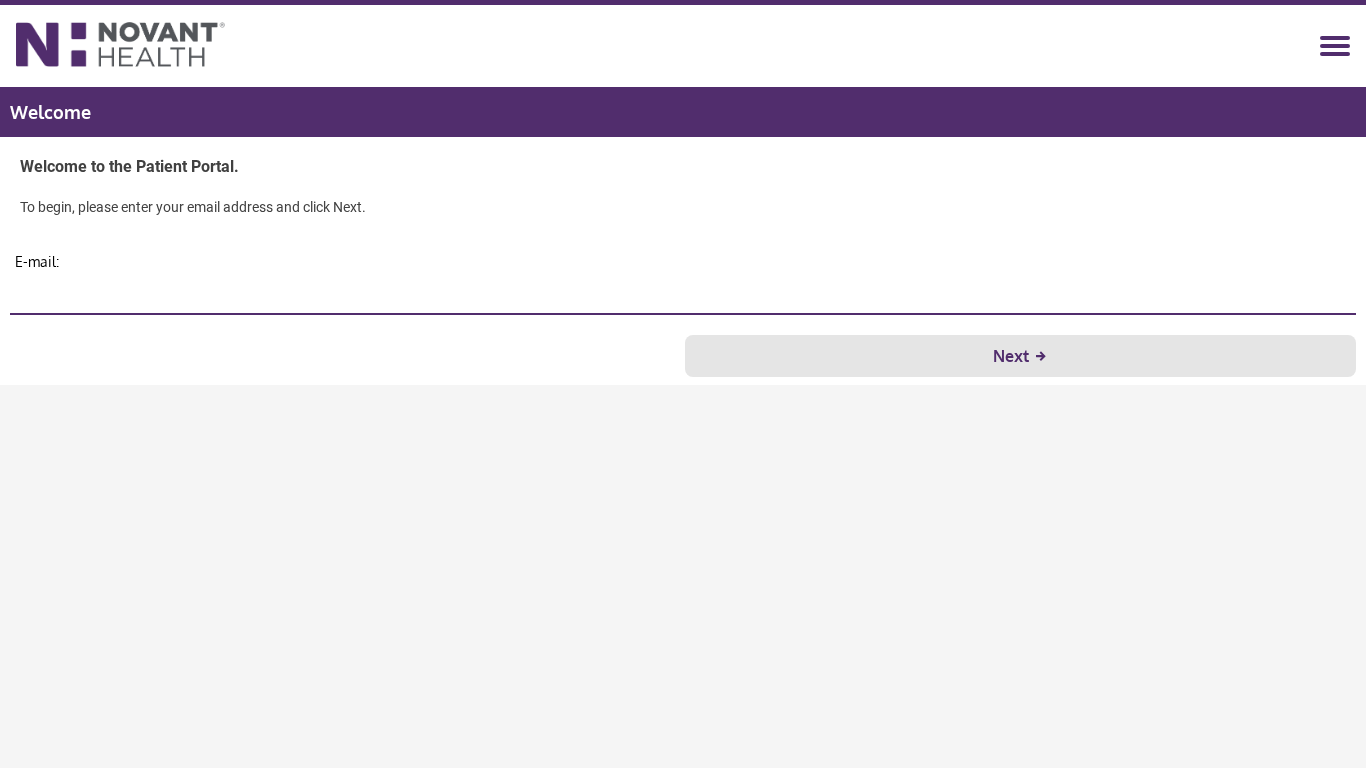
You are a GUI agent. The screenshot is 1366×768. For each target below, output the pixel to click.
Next (1013, 356)
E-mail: (37, 261)
